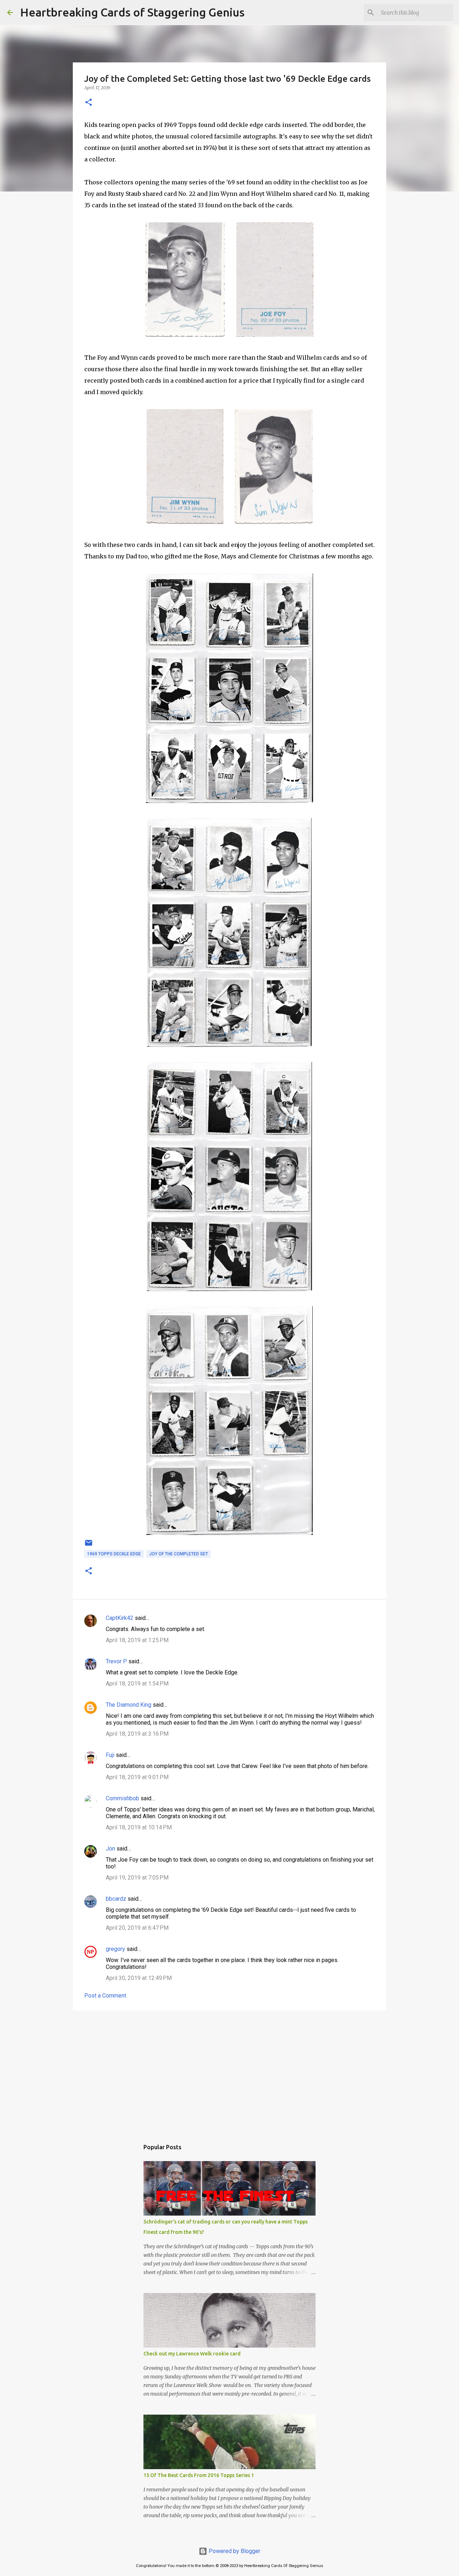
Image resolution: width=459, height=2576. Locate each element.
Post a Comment (105, 1996)
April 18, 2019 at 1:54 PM (137, 1684)
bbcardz (116, 1899)
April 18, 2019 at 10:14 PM (139, 1827)
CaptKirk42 (120, 1618)
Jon (110, 1849)
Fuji (110, 1755)
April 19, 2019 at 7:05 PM (137, 1878)
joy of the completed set (179, 1554)
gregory (115, 1949)
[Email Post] (89, 1546)
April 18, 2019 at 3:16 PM (137, 1734)
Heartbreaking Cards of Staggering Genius (132, 12)
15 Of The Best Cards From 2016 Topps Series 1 (199, 2475)
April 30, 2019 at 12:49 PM (139, 1978)
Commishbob (122, 1798)
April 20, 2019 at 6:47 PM (137, 1928)
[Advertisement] (229, 2071)
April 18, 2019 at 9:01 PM (137, 1777)
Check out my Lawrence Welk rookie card (192, 2354)
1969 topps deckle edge (114, 1554)
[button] (89, 103)
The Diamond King (129, 1705)
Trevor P (116, 1661)
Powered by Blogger (234, 2551)
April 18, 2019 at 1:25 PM (137, 1640)
